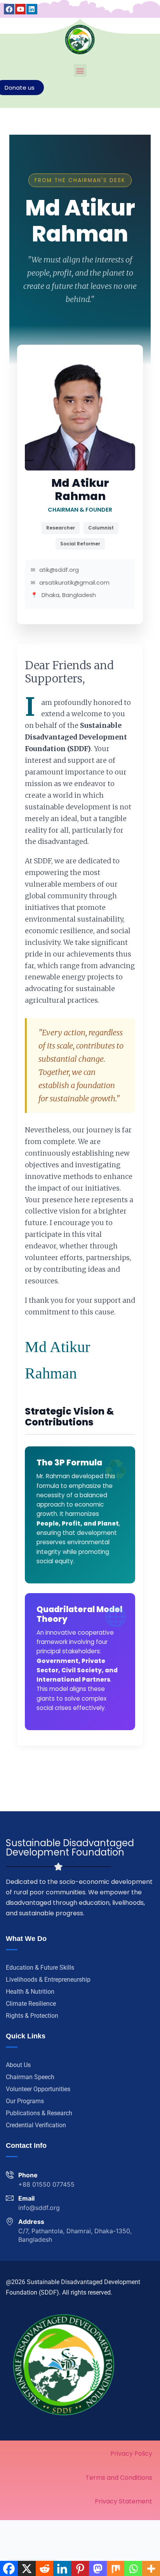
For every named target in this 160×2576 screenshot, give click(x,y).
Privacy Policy (131, 2454)
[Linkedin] (32, 9)
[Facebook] (9, 9)
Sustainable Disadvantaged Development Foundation (70, 1848)
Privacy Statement (123, 2501)
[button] (80, 70)
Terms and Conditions (119, 2478)
